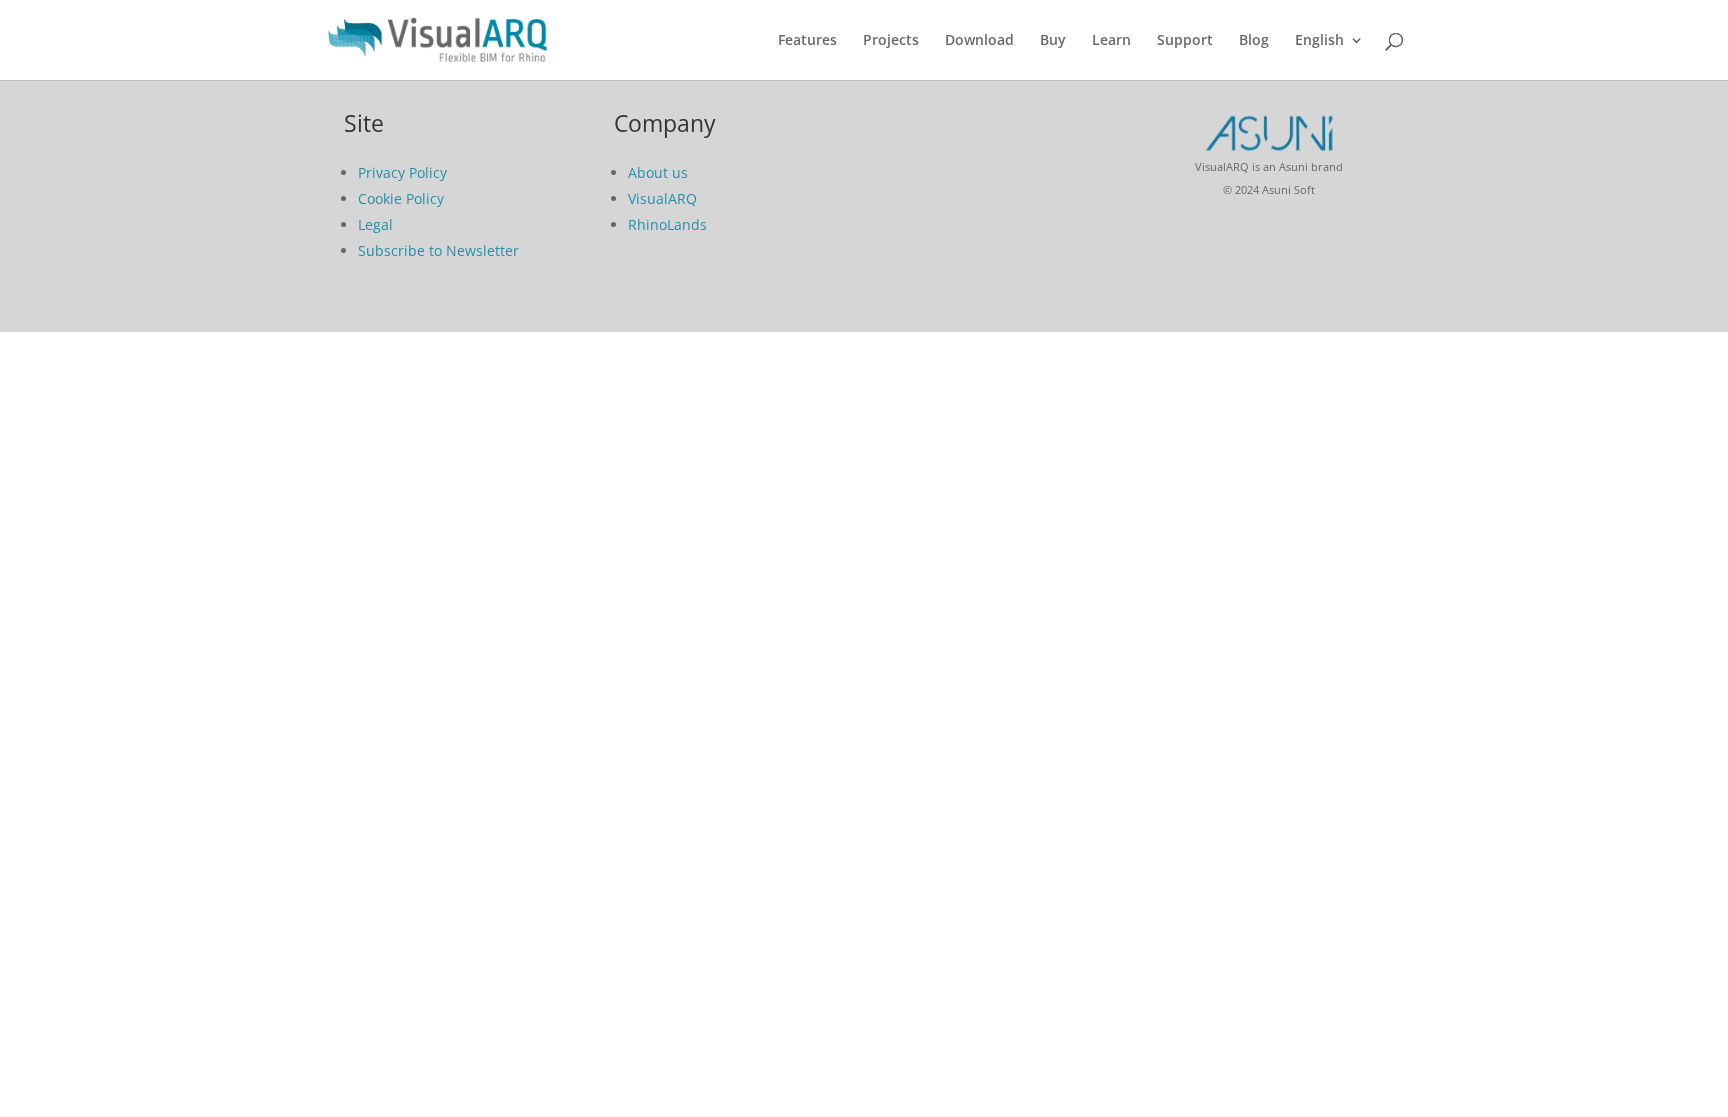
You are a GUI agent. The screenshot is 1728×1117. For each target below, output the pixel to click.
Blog (1254, 41)
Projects (891, 41)
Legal (375, 224)
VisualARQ (662, 198)
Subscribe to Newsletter (438, 250)
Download (979, 41)
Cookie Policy (401, 198)
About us (658, 172)
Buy (1053, 41)
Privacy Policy (402, 172)
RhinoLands (667, 224)
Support (1185, 41)
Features (807, 41)
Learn (1111, 41)
